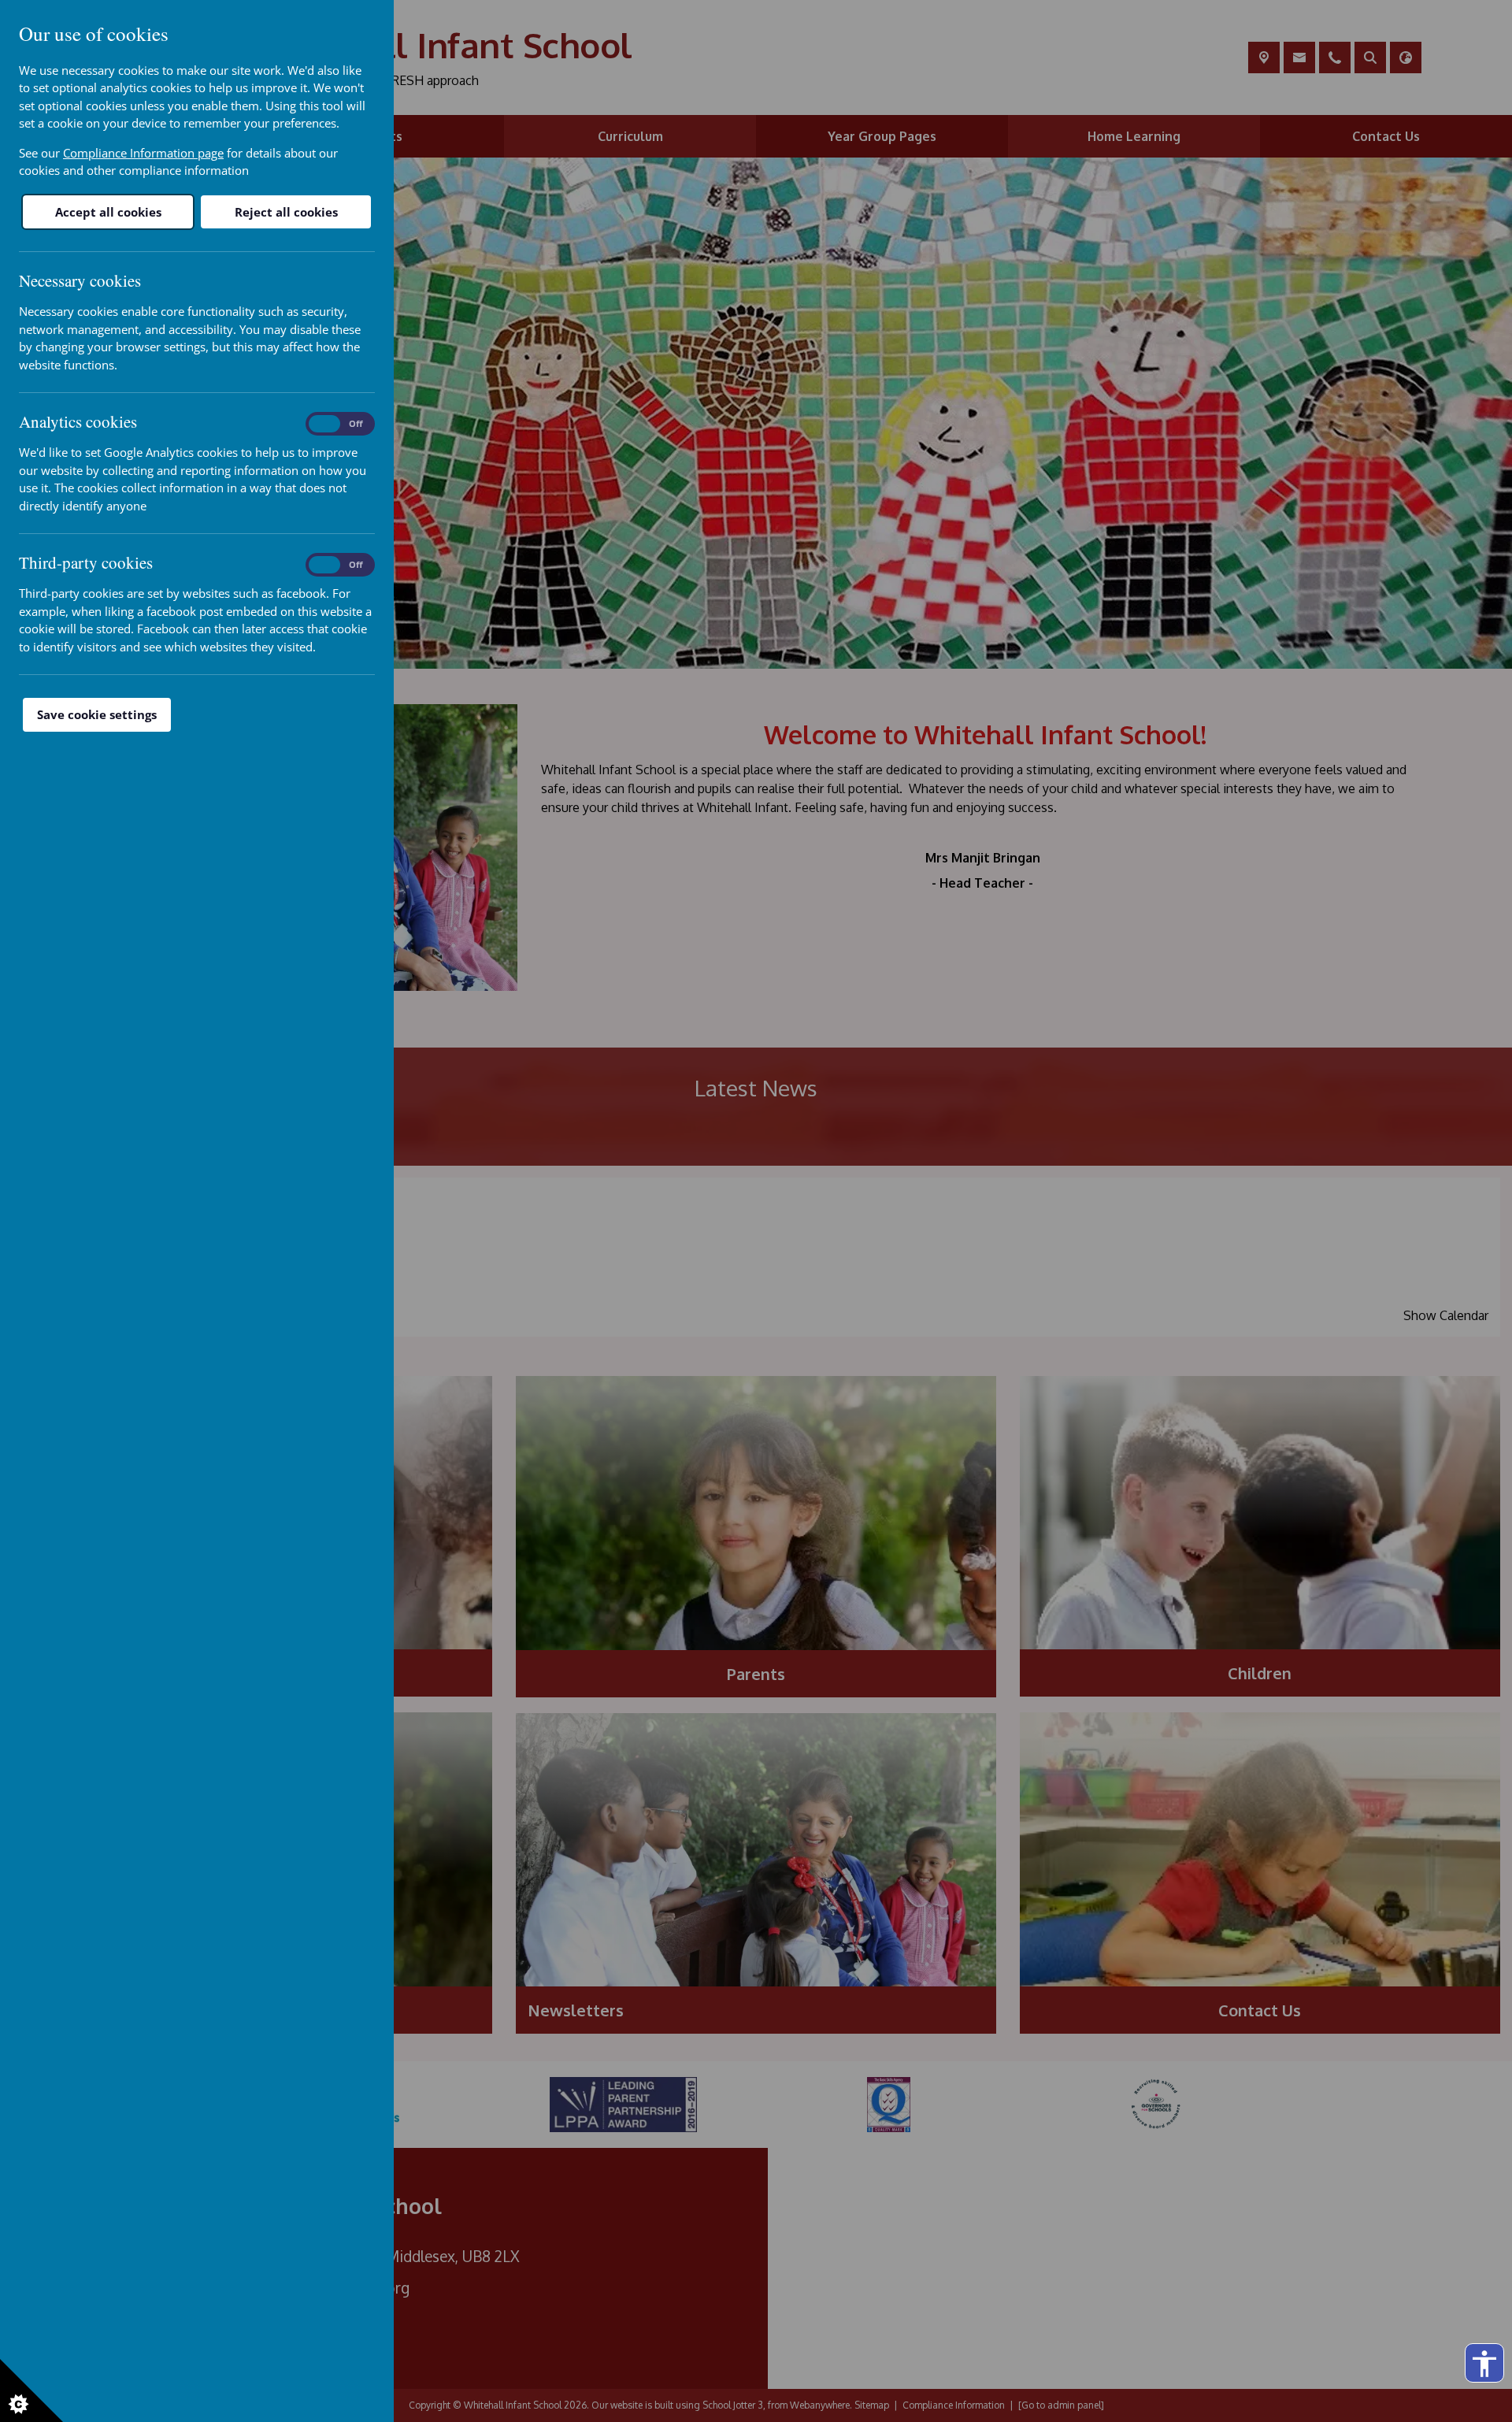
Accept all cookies (108, 212)
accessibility (1484, 2364)
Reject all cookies (286, 212)
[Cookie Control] (31, 2390)
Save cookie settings (97, 714)
